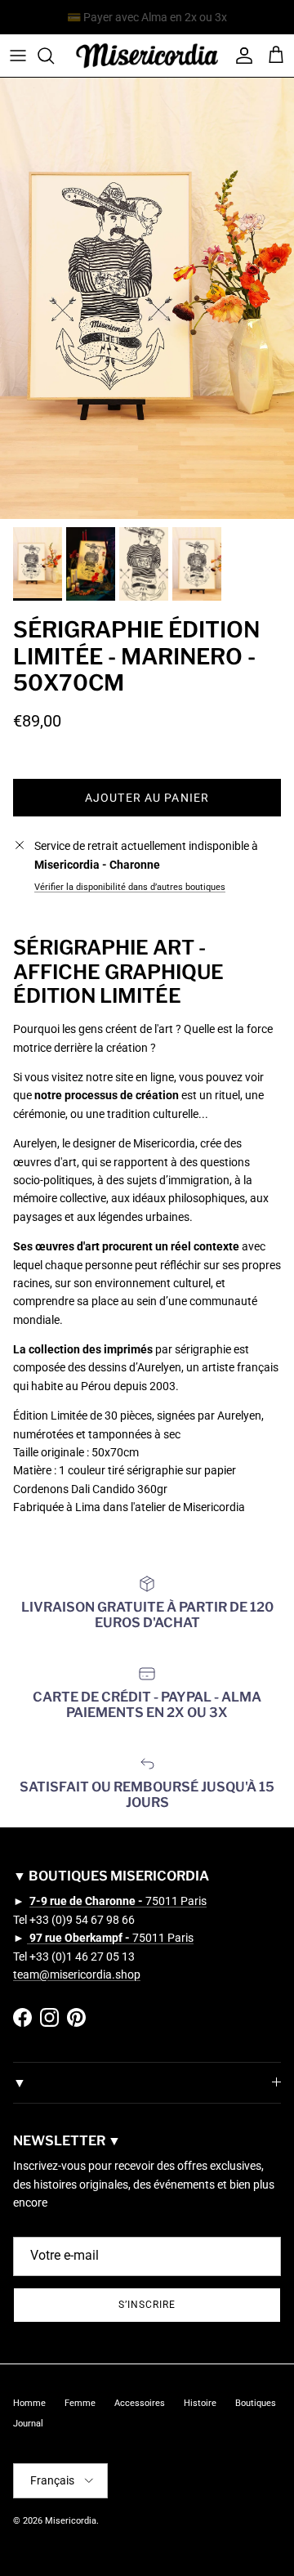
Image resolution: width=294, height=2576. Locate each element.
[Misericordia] (147, 56)
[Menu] (18, 56)
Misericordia (71, 2521)
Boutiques (256, 2403)
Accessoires (140, 2403)
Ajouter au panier (147, 798)
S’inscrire (147, 2305)
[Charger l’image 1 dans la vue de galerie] (147, 298)
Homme (29, 2403)
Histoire (200, 2403)
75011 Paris (118, 1901)
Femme (80, 2403)
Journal (28, 2424)
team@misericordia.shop (77, 1974)
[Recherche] (54, 56)
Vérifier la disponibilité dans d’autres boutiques (130, 887)
